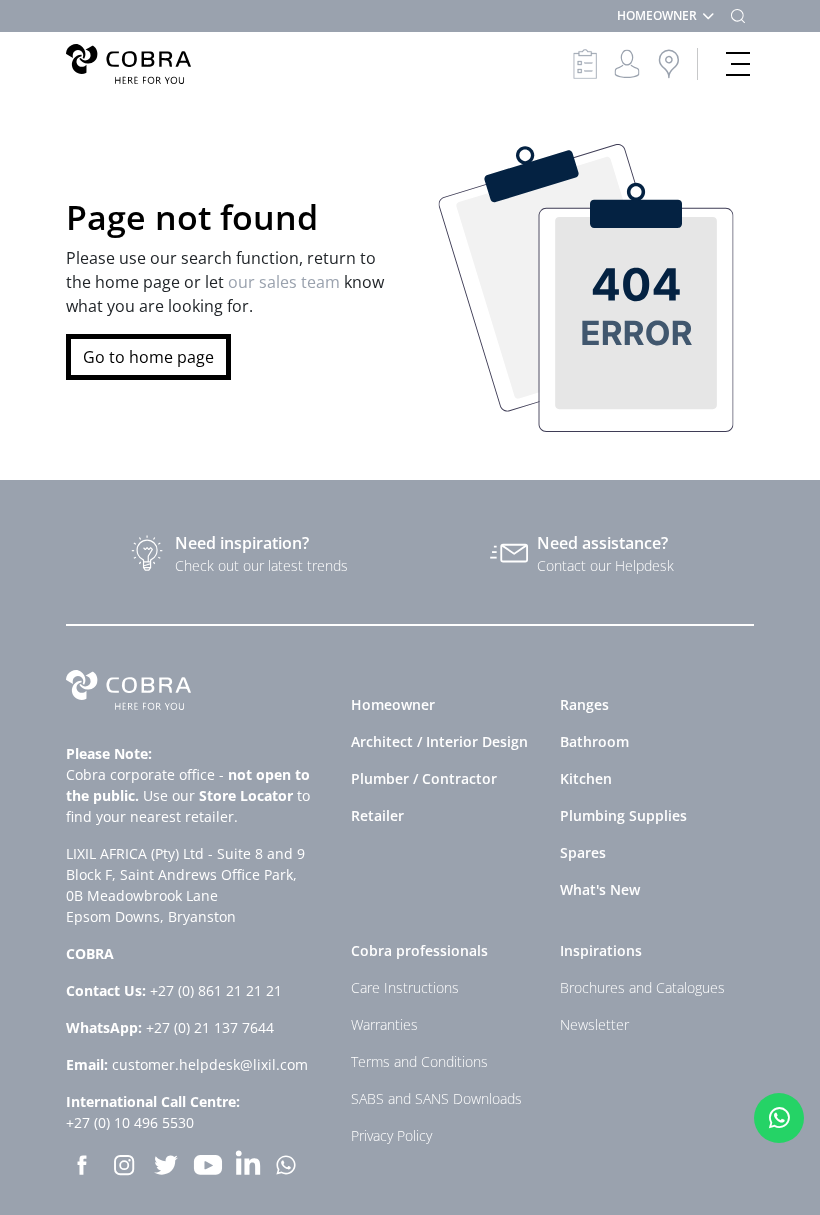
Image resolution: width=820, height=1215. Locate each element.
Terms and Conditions (419, 1061)
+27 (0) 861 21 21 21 (216, 990)
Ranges (584, 704)
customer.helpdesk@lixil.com (210, 1064)
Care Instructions (405, 987)
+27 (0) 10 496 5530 (130, 1122)
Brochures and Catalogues (642, 987)
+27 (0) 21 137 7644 (210, 1027)
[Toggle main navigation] (738, 64)
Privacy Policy (391, 1135)
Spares (583, 852)
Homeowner (393, 704)
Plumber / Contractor (424, 778)
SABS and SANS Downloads (436, 1098)
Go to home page (148, 357)
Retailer (377, 815)
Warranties (384, 1024)
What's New (600, 889)
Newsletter (594, 1024)
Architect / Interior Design (439, 741)
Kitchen (586, 778)
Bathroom (594, 741)
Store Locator (246, 795)
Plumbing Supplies (623, 815)
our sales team (286, 282)
